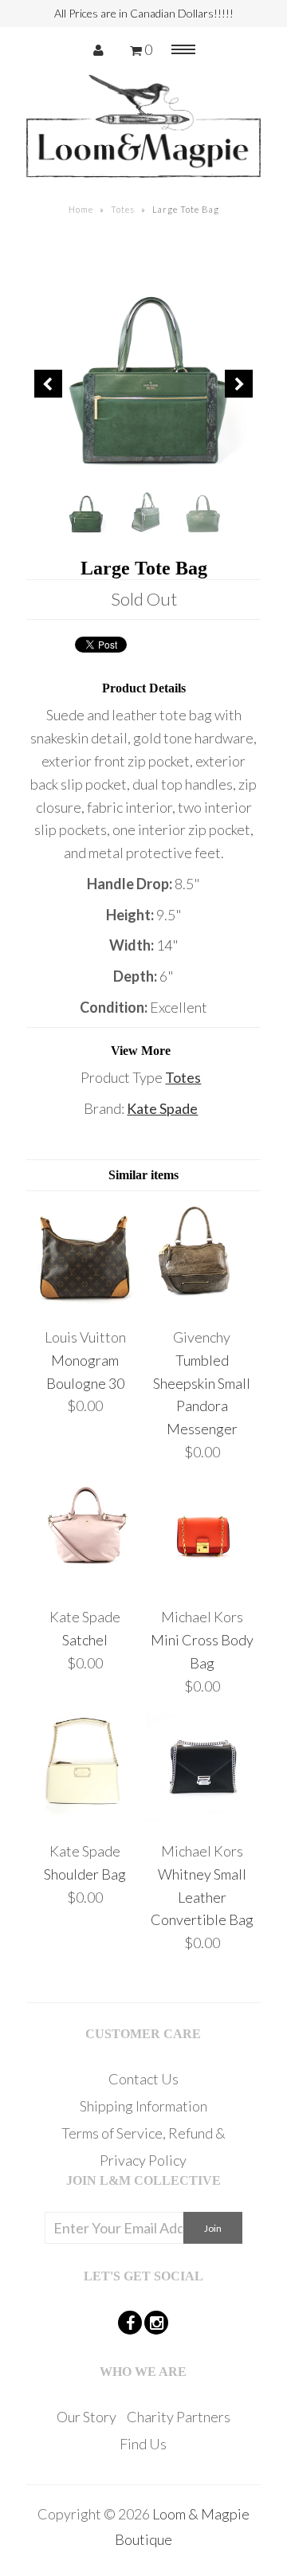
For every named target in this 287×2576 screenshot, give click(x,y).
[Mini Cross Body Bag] (202, 1586)
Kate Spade (162, 1108)
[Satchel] (85, 1586)
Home (81, 209)
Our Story (86, 2417)
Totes (123, 209)
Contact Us (143, 2079)
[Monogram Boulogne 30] (85, 1306)
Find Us (143, 2444)
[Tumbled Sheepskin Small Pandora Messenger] (202, 1306)
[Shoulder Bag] (85, 1820)
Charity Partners (179, 2417)
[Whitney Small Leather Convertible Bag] (202, 1820)
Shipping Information (143, 2106)
